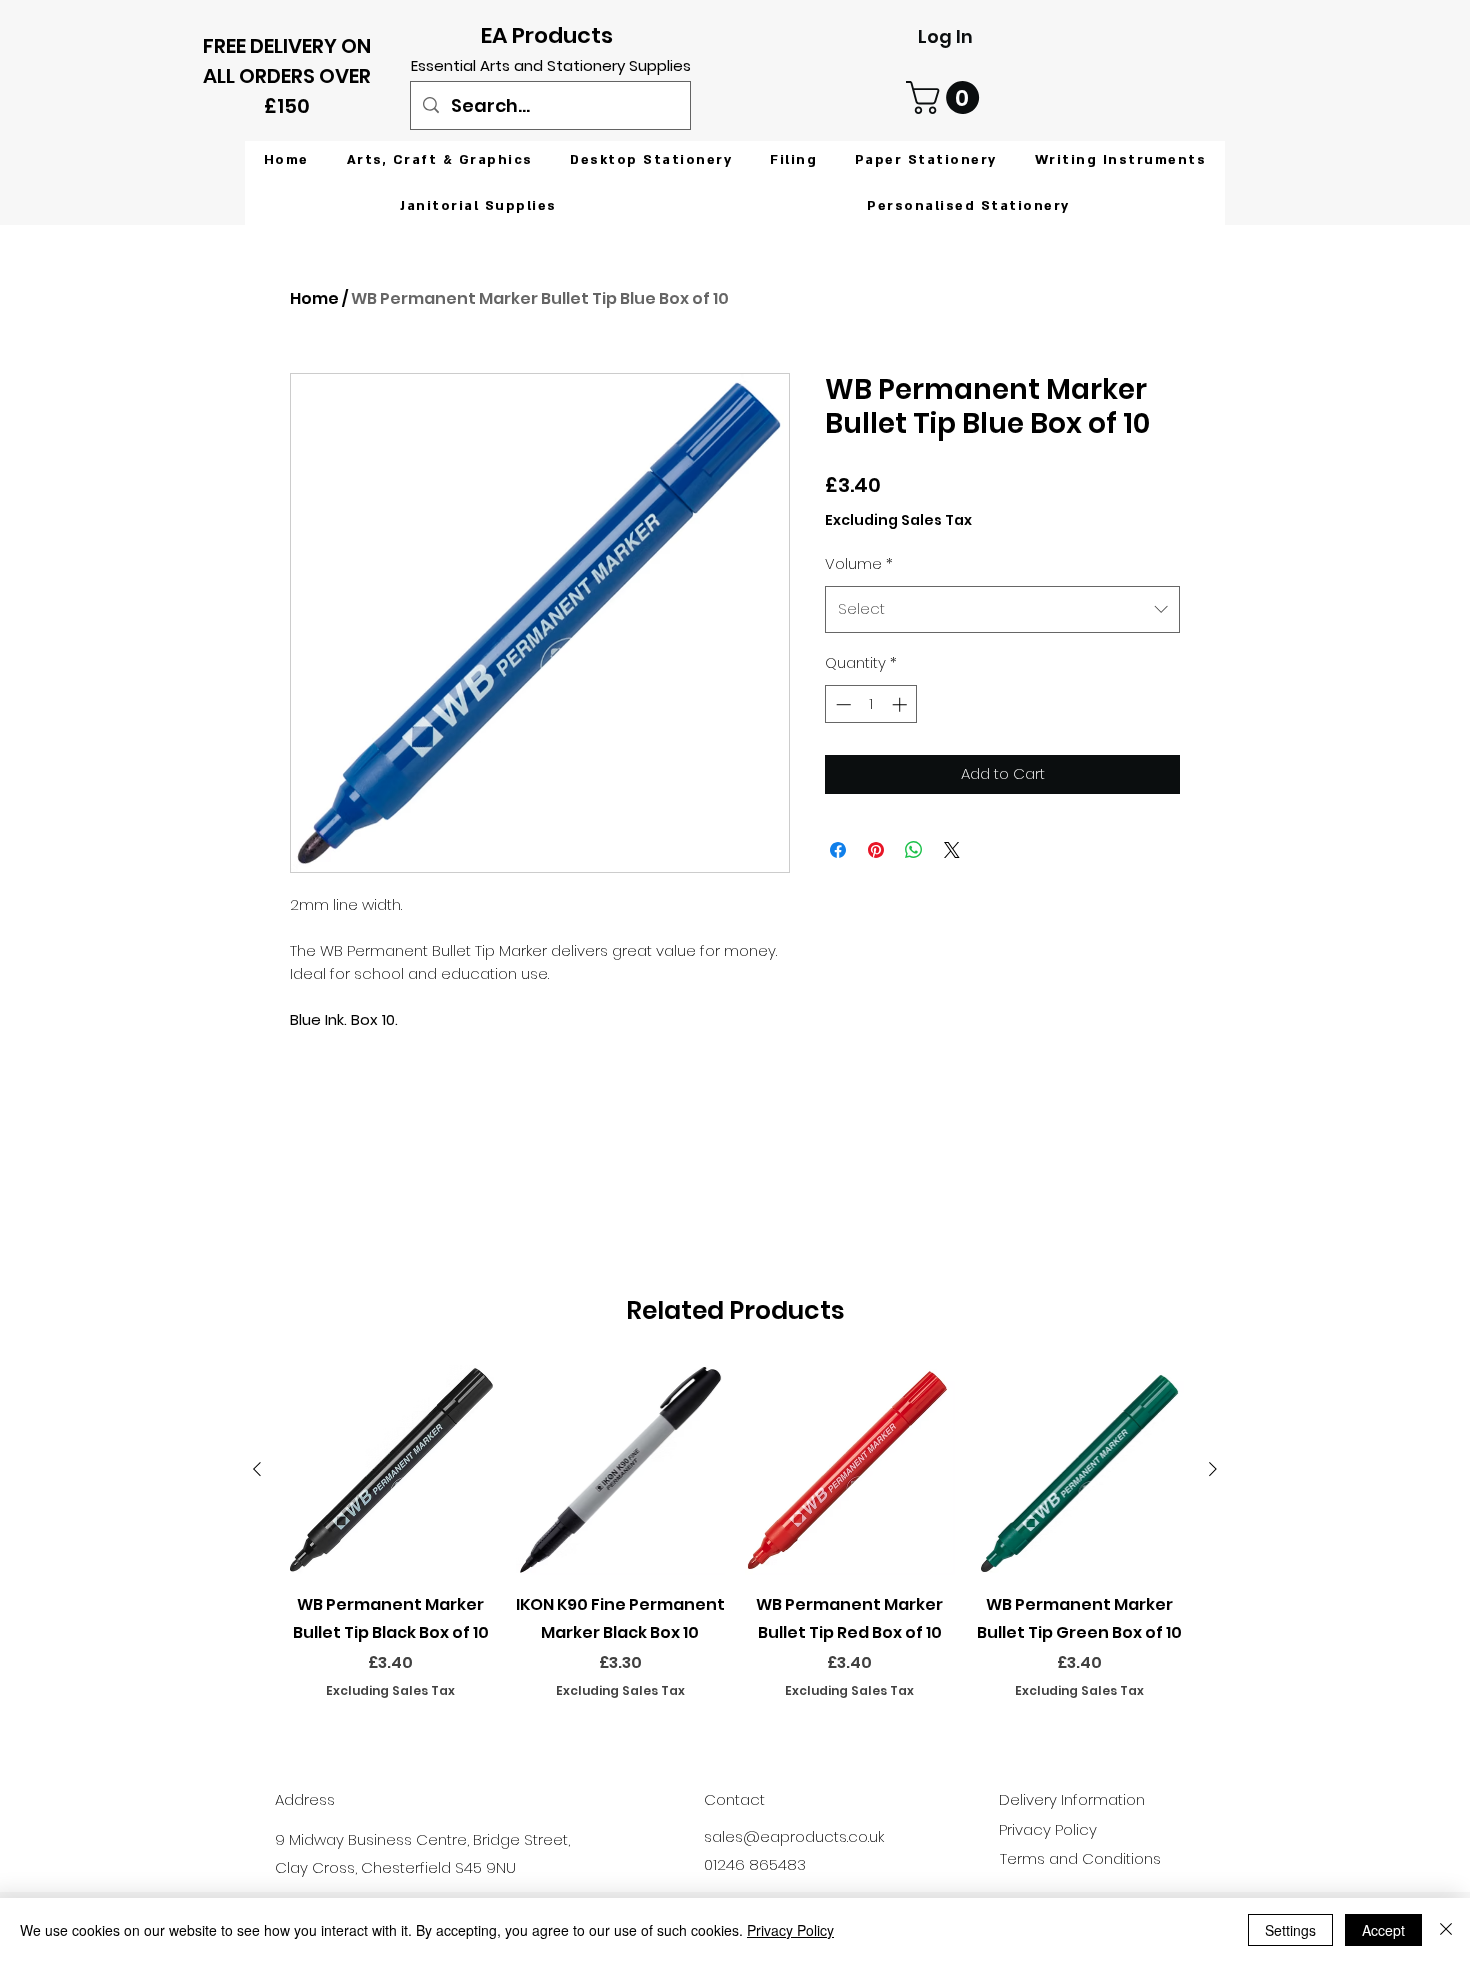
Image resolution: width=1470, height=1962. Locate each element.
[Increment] (901, 704)
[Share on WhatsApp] (914, 850)
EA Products (547, 35)
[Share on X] (952, 850)
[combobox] (1002, 609)
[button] (946, 97)
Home (314, 298)
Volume (859, 563)
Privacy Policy (790, 1930)
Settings (1290, 1930)
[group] (735, 1546)
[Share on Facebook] (838, 850)
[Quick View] (391, 1470)
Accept (1383, 1930)
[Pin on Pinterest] (876, 850)
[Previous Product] (257, 1469)
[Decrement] (841, 704)
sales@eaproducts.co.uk (794, 1836)
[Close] (1446, 1930)
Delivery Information (1072, 1799)
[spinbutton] (871, 704)
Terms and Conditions (1080, 1858)
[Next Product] (1213, 1469)
